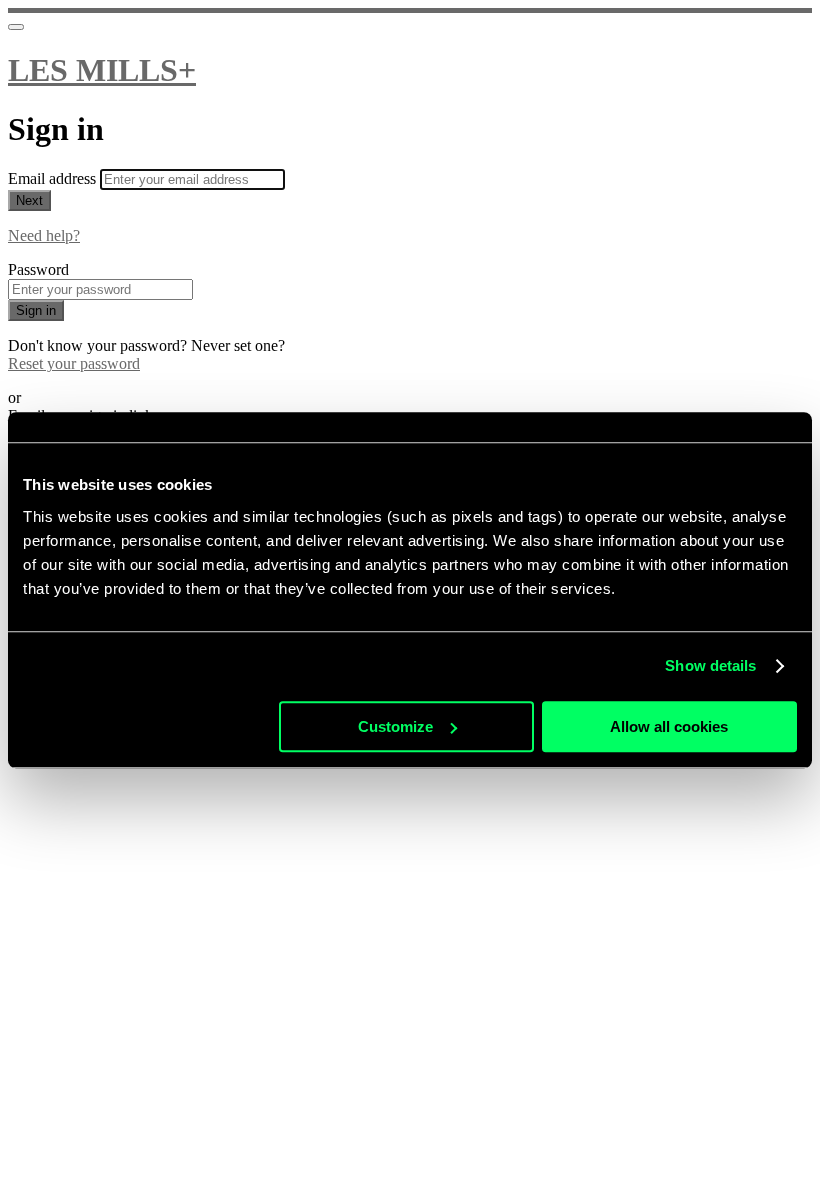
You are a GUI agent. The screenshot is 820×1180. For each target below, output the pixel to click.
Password (38, 269)
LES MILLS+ (102, 70)
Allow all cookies (669, 726)
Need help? (44, 235)
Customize (395, 726)
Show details (710, 665)
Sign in (36, 310)
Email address (54, 178)
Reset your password (74, 363)
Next (29, 200)
